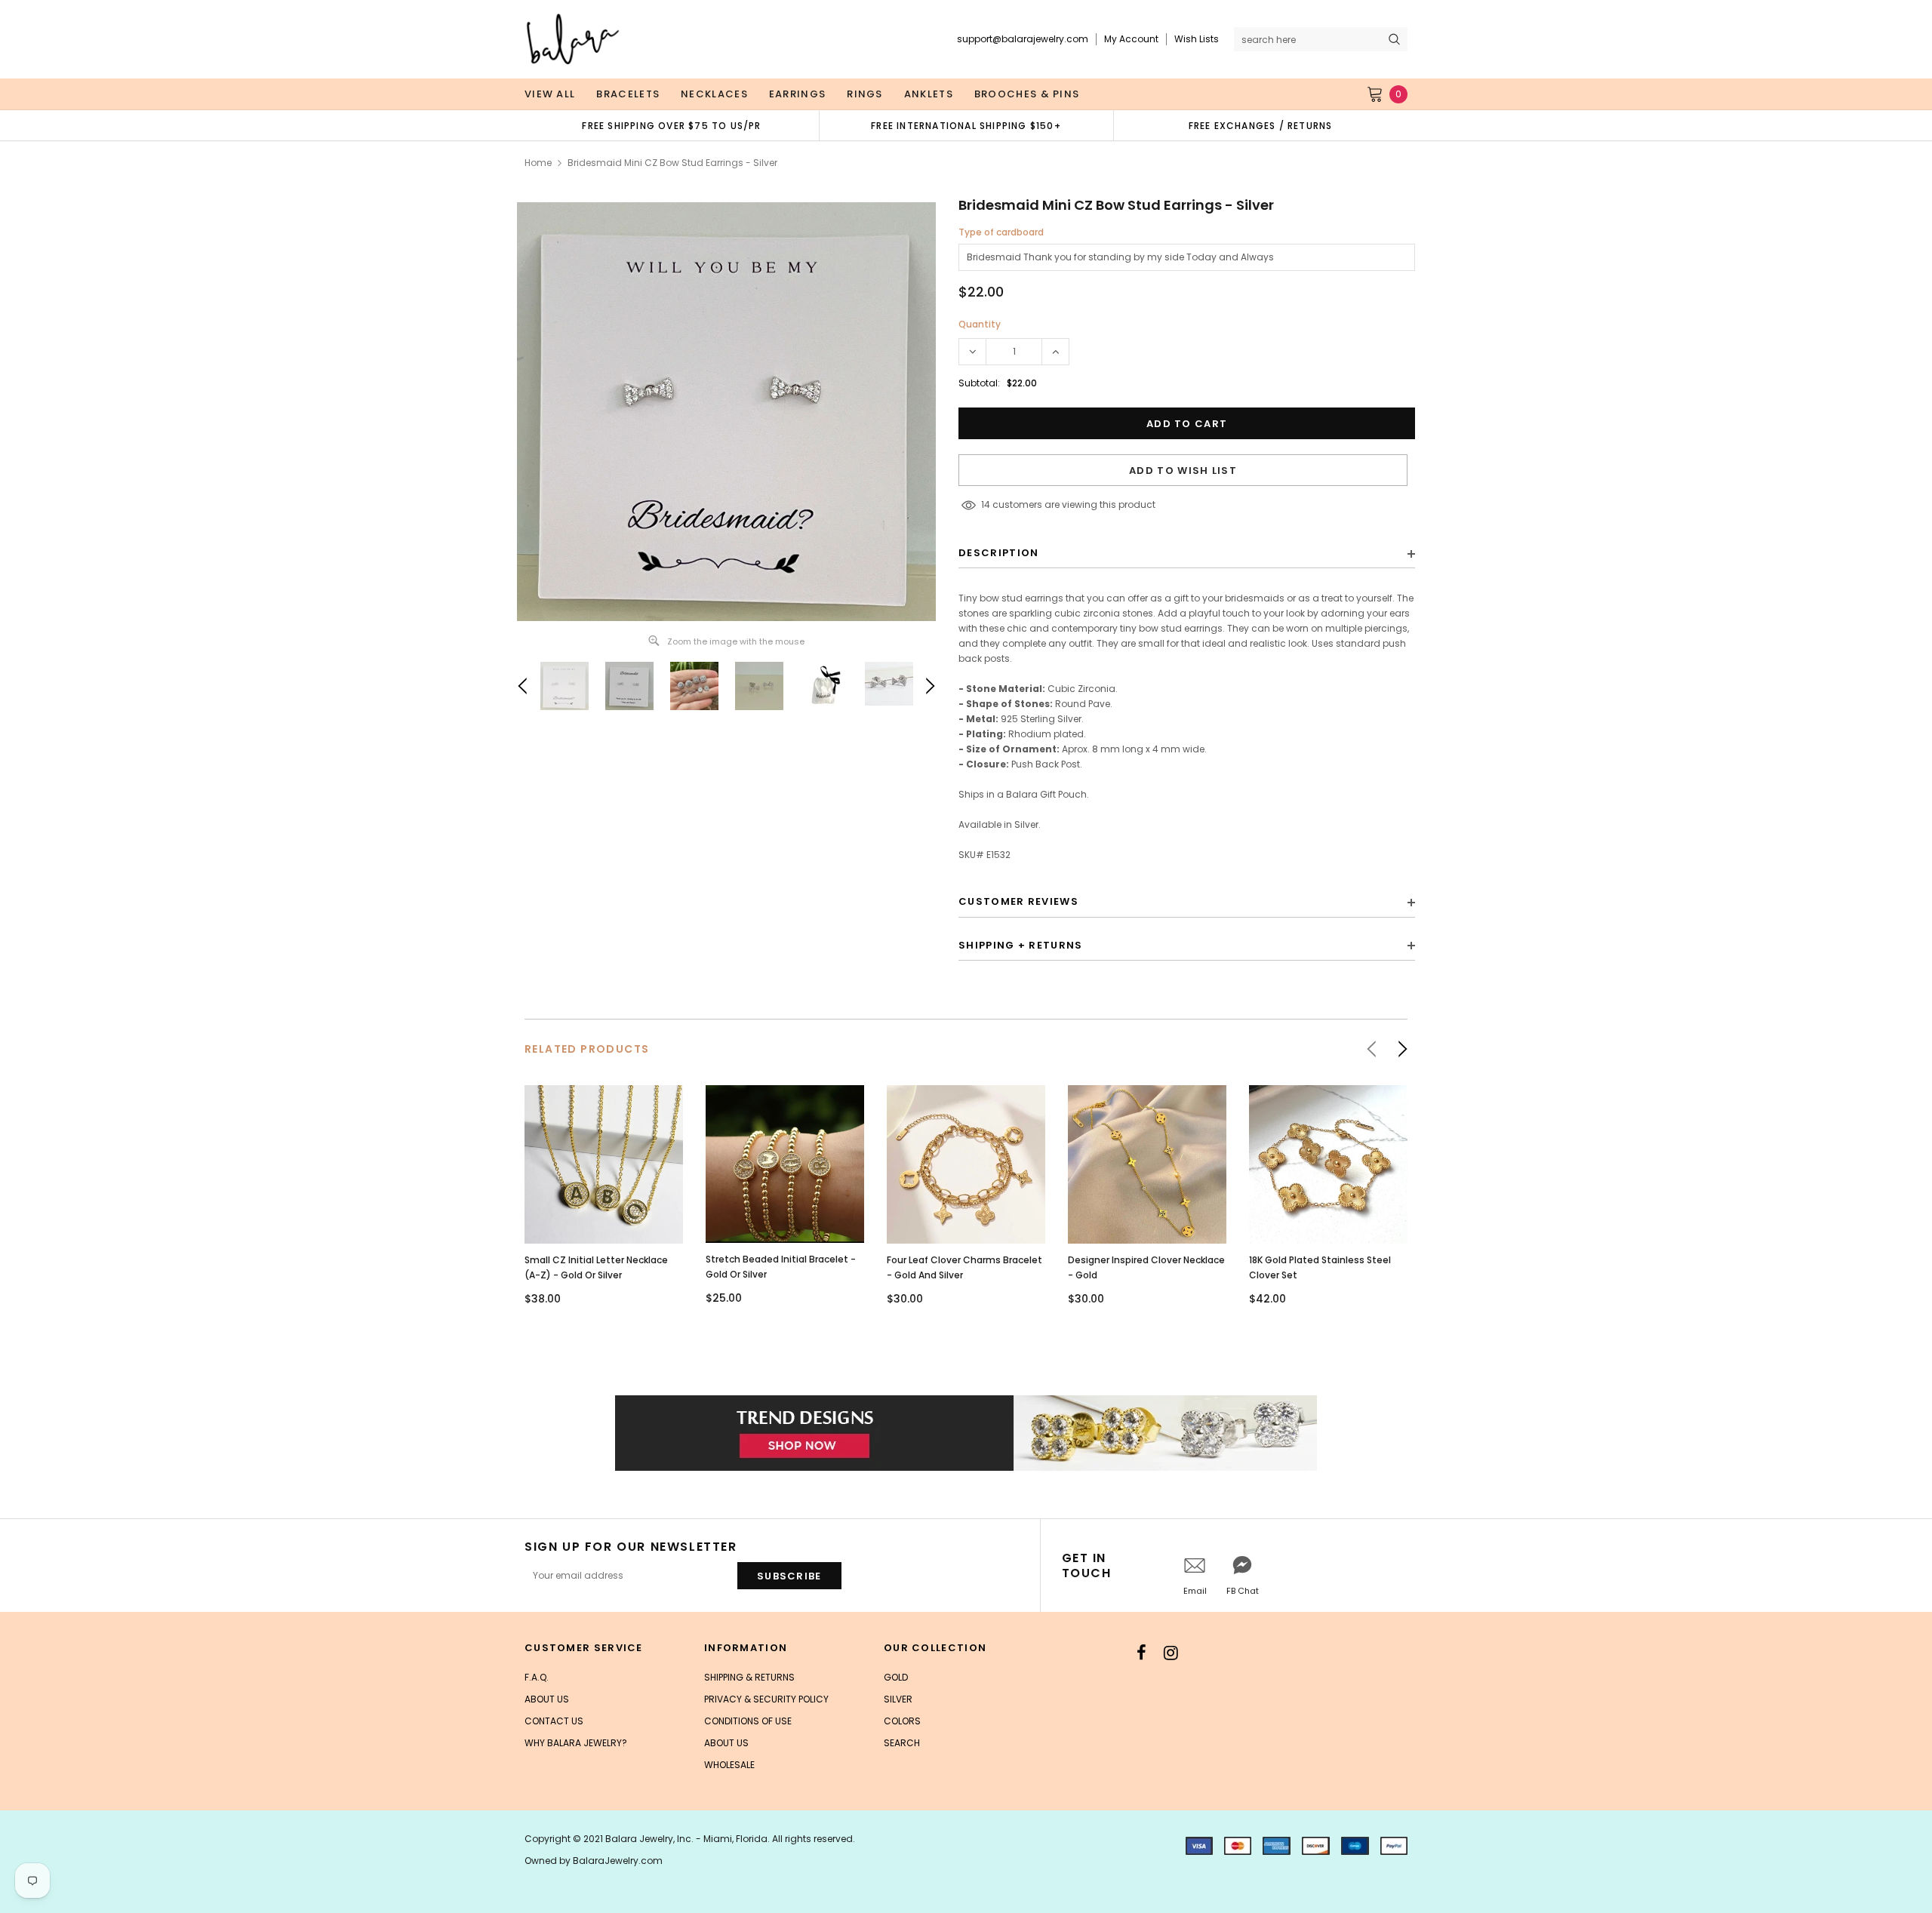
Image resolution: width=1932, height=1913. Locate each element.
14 (986, 504)
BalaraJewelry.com (618, 1861)
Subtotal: (979, 383)
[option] (672, 125)
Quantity (980, 324)
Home (538, 163)
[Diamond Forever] (966, 1433)
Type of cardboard (1001, 232)
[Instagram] (1171, 1653)
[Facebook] (1141, 1653)
